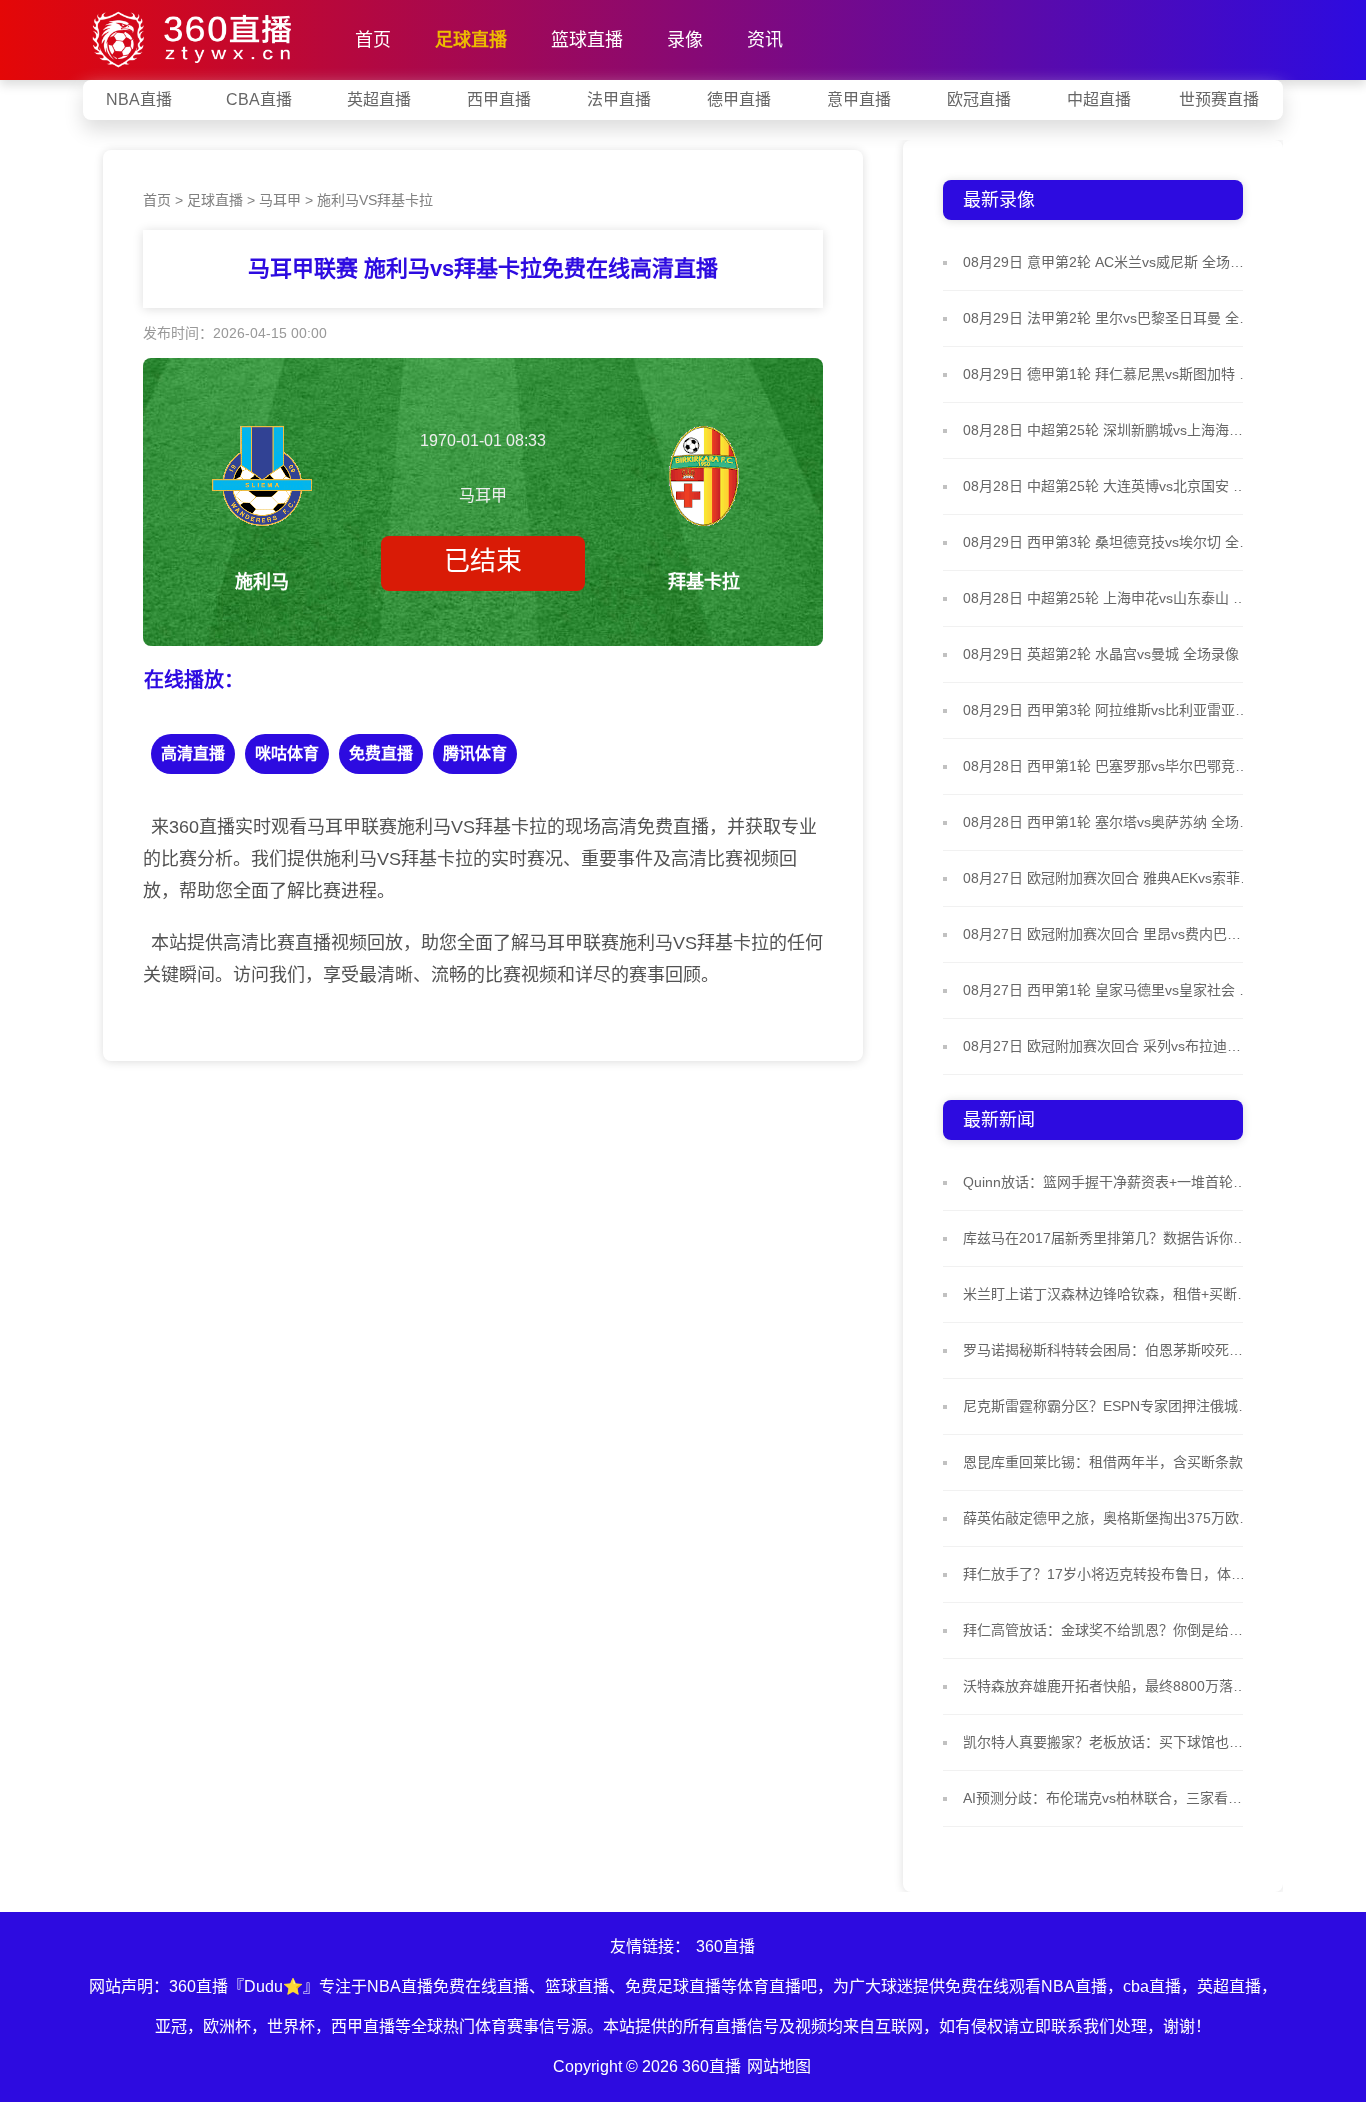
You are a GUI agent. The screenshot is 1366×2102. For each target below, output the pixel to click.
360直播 (725, 1946)
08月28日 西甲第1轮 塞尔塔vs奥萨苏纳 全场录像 (1108, 822)
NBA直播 (139, 99)
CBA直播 (259, 99)
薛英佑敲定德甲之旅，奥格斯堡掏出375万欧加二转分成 (1108, 1518)
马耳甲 (280, 200)
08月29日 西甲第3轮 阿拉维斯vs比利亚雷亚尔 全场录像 (1108, 710)
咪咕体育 (287, 753)
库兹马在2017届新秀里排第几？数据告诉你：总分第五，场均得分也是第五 (1108, 1238)
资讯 (765, 40)
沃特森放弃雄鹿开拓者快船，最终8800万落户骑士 (1108, 1686)
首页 (373, 40)
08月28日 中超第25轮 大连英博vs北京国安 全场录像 (1108, 486)
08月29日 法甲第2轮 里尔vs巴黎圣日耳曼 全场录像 (1108, 318)
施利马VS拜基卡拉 (375, 200)
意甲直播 (859, 99)
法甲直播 (619, 99)
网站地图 (779, 2066)
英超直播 (379, 99)
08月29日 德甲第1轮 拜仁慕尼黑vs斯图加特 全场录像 (1108, 374)
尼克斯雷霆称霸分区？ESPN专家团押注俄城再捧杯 (1108, 1406)
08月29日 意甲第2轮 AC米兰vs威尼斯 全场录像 (1108, 262)
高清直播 (193, 753)
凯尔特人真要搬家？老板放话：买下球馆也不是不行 (1108, 1742)
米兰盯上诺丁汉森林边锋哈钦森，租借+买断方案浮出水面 (1108, 1294)
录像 (685, 40)
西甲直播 (499, 99)
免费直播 (381, 753)
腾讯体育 (475, 753)
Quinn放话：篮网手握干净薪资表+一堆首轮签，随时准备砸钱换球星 (1108, 1182)
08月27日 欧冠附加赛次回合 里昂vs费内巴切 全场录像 (1108, 934)
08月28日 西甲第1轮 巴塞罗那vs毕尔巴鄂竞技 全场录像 (1108, 766)
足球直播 (471, 40)
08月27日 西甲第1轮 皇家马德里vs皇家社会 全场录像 (1108, 990)
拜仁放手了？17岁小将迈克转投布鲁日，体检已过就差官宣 (1108, 1574)
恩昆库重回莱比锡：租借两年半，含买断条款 (1103, 1462)
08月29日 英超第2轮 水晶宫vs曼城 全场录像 (1101, 654)
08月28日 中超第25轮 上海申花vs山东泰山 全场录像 (1108, 598)
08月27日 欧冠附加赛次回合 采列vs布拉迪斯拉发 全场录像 (1108, 1046)
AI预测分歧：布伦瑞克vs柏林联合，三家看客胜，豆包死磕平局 (1108, 1798)
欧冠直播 (979, 99)
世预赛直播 (1219, 99)
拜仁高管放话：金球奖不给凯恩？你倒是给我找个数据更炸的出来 (1108, 1630)
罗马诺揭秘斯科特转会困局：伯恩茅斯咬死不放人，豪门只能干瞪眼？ (1108, 1350)
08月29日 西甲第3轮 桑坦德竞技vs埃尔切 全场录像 (1108, 542)
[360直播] (195, 35)
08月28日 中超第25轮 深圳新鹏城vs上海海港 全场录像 (1108, 430)
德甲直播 (739, 99)
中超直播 (1099, 99)
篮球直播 (587, 40)
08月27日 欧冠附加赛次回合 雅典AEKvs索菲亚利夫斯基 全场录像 (1108, 878)
